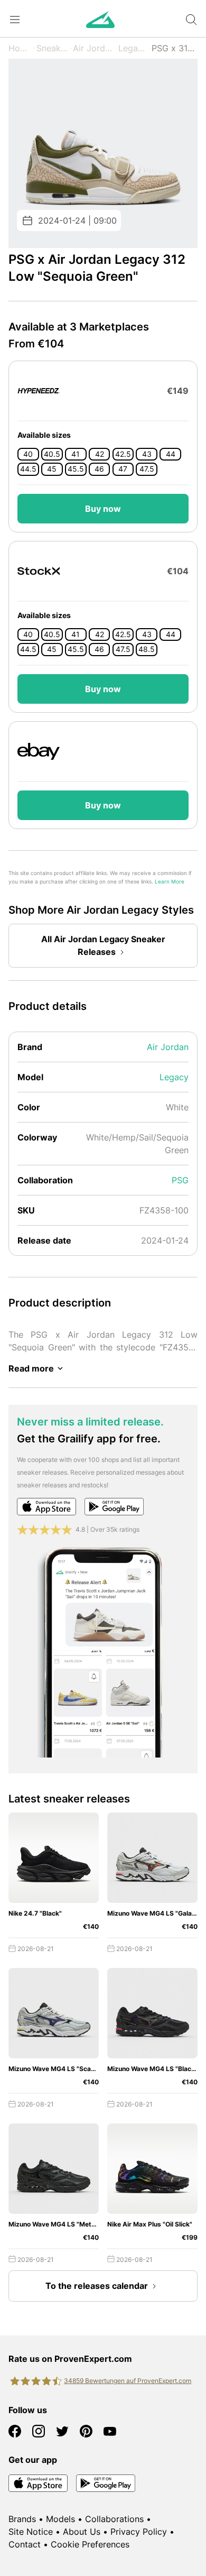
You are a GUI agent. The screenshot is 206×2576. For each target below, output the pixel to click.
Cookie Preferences (90, 2544)
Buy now (103, 509)
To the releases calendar (97, 2286)
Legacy (133, 48)
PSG (180, 1180)
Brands (22, 2519)
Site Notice (31, 2532)
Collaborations (114, 2519)
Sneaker (52, 48)
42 (100, 454)
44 (171, 454)
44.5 (28, 469)
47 (123, 469)
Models (60, 2519)
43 (147, 454)
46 (99, 469)
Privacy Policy (139, 2532)
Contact (25, 2544)
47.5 (147, 469)
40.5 (52, 454)
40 (28, 454)
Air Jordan (93, 48)
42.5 (123, 454)
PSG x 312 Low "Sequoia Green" (175, 48)
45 (52, 469)
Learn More (170, 882)
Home (20, 48)
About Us (82, 2532)
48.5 (147, 649)
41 (76, 454)
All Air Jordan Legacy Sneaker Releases (103, 945)
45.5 (76, 469)
